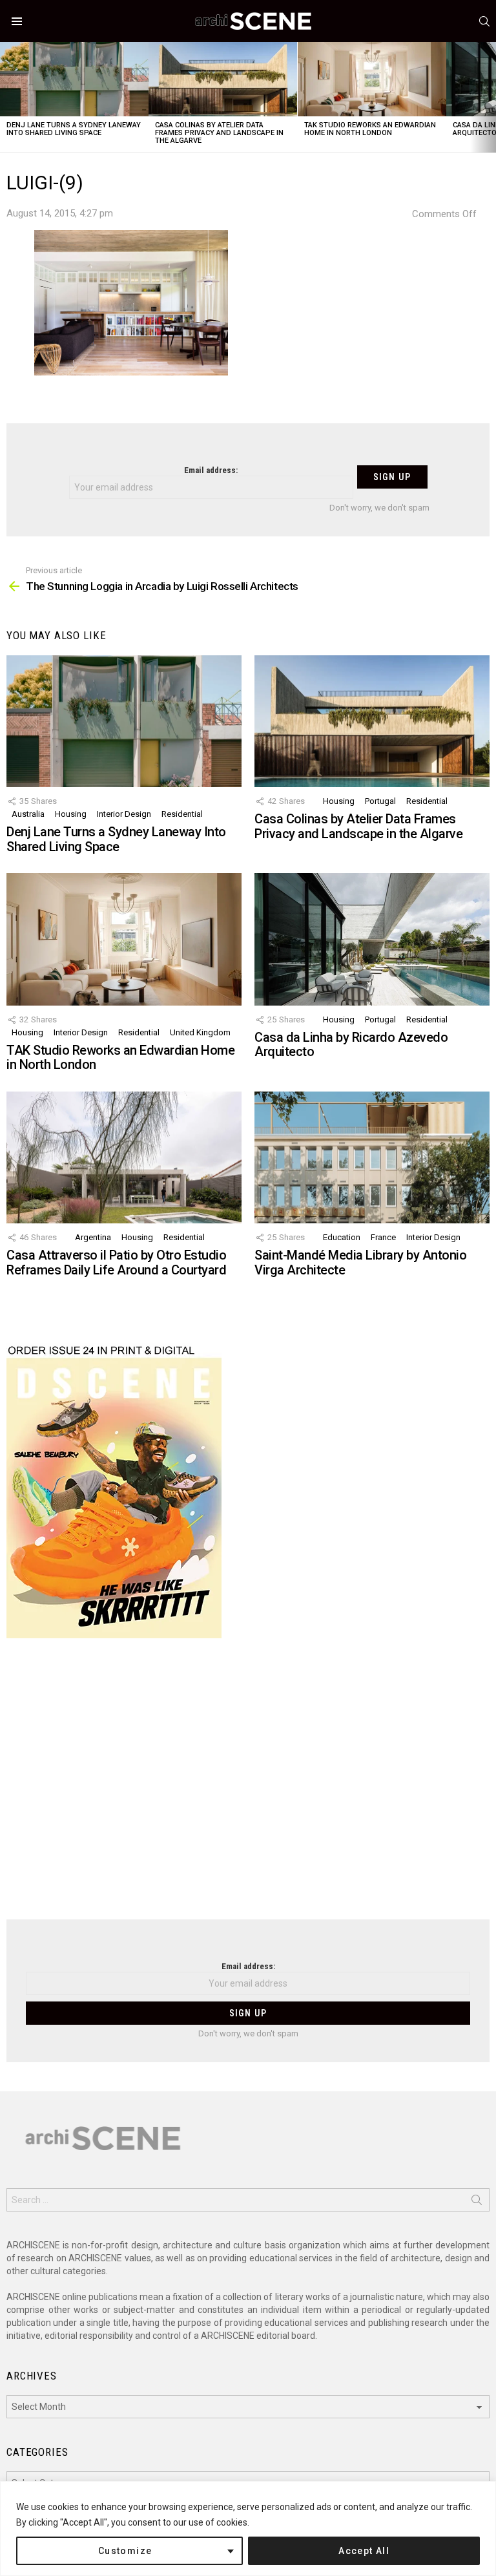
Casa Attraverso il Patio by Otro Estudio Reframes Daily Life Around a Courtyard (116, 1262)
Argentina (93, 1237)
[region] (248, 2528)
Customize (125, 2551)
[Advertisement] (248, 1787)
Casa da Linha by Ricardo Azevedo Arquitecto (351, 1045)
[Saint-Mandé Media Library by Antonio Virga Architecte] (372, 1158)
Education (342, 1237)
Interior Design (124, 814)
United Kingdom (200, 1032)
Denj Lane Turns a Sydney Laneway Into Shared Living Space (74, 129)
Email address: (211, 470)
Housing (71, 814)
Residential (182, 814)
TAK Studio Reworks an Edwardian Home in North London (370, 129)
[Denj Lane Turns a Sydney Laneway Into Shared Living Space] (74, 79)
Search (477, 2202)
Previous (6, 97)
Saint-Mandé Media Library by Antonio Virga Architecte (360, 1262)
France (383, 1237)
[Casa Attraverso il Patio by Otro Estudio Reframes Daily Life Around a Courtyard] (124, 1158)
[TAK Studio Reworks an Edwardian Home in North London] (372, 79)
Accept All (364, 2551)
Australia (28, 814)
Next (490, 97)
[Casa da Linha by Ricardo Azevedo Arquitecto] (372, 939)
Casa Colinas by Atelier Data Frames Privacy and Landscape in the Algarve (219, 133)
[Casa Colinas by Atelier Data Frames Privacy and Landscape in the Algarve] (223, 79)
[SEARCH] (484, 21)
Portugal (380, 801)
